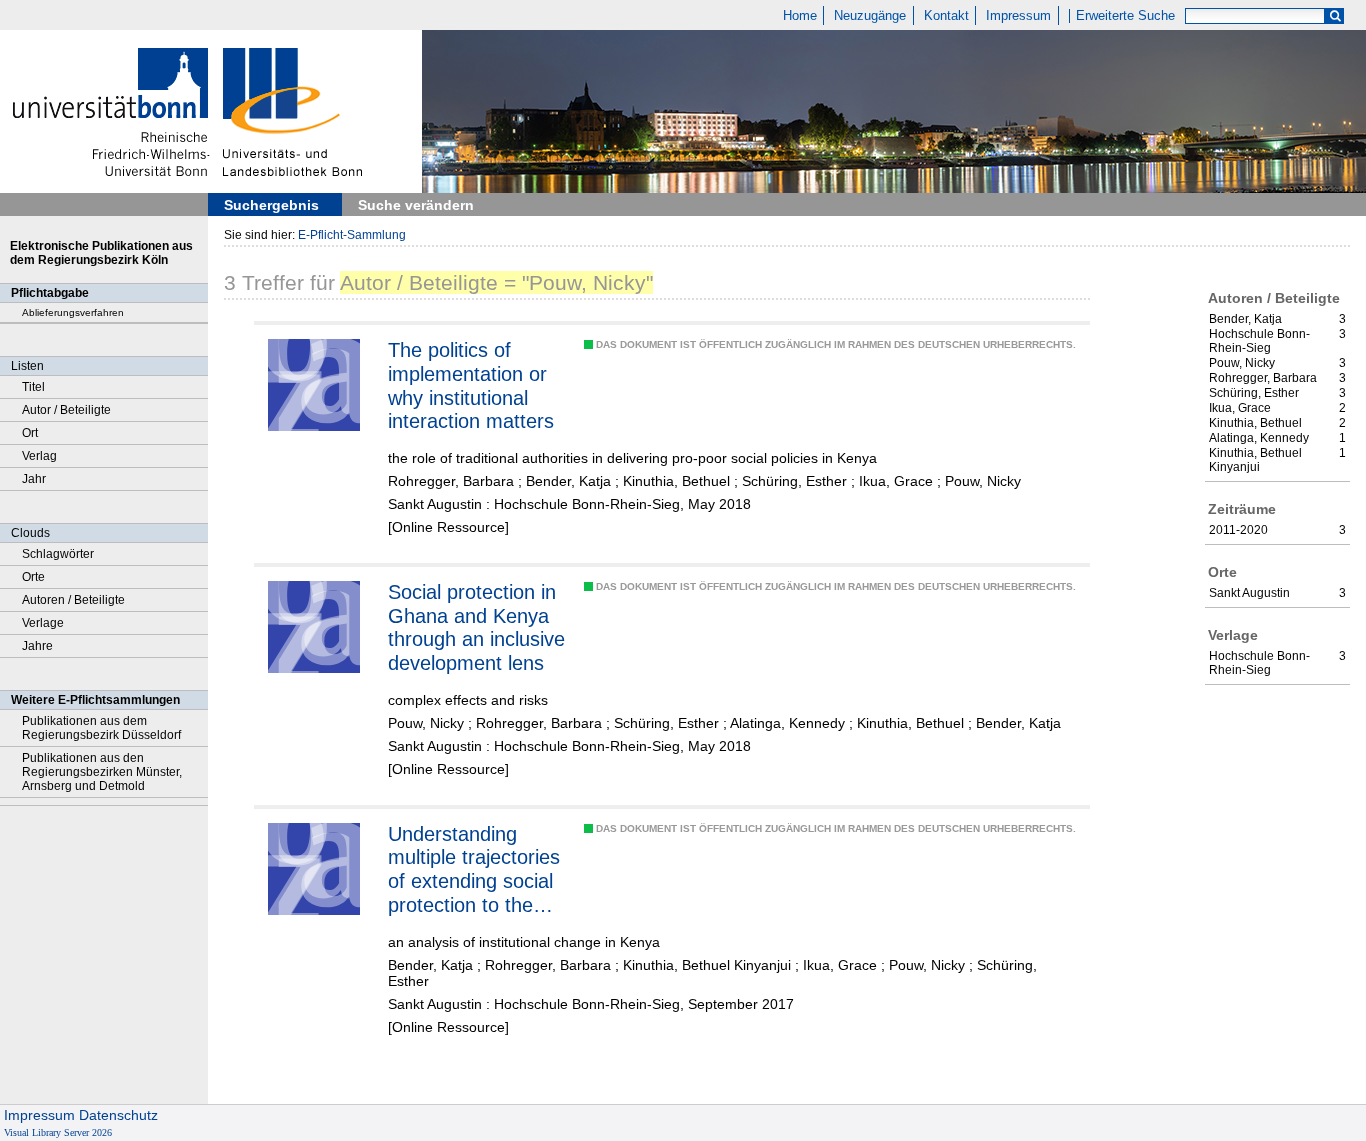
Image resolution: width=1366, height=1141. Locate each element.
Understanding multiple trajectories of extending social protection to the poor (474, 870)
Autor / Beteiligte (66, 410)
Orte (33, 577)
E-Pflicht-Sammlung (352, 235)
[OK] (1335, 16)
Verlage (43, 623)
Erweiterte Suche (1125, 16)
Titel (33, 387)
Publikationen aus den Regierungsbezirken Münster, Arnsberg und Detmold (102, 772)
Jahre (37, 646)
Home (800, 16)
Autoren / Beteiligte (73, 600)
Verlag (39, 456)
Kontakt (946, 16)
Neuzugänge (870, 16)
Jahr (34, 479)
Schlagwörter (58, 554)
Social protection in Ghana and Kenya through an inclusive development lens (476, 627)
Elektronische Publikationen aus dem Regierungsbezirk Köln (101, 253)
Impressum (1018, 16)
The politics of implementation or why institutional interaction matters (471, 385)
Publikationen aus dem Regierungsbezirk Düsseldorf (101, 728)
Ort (30, 433)
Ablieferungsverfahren (73, 312)
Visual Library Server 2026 (58, 1132)
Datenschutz (118, 1115)
